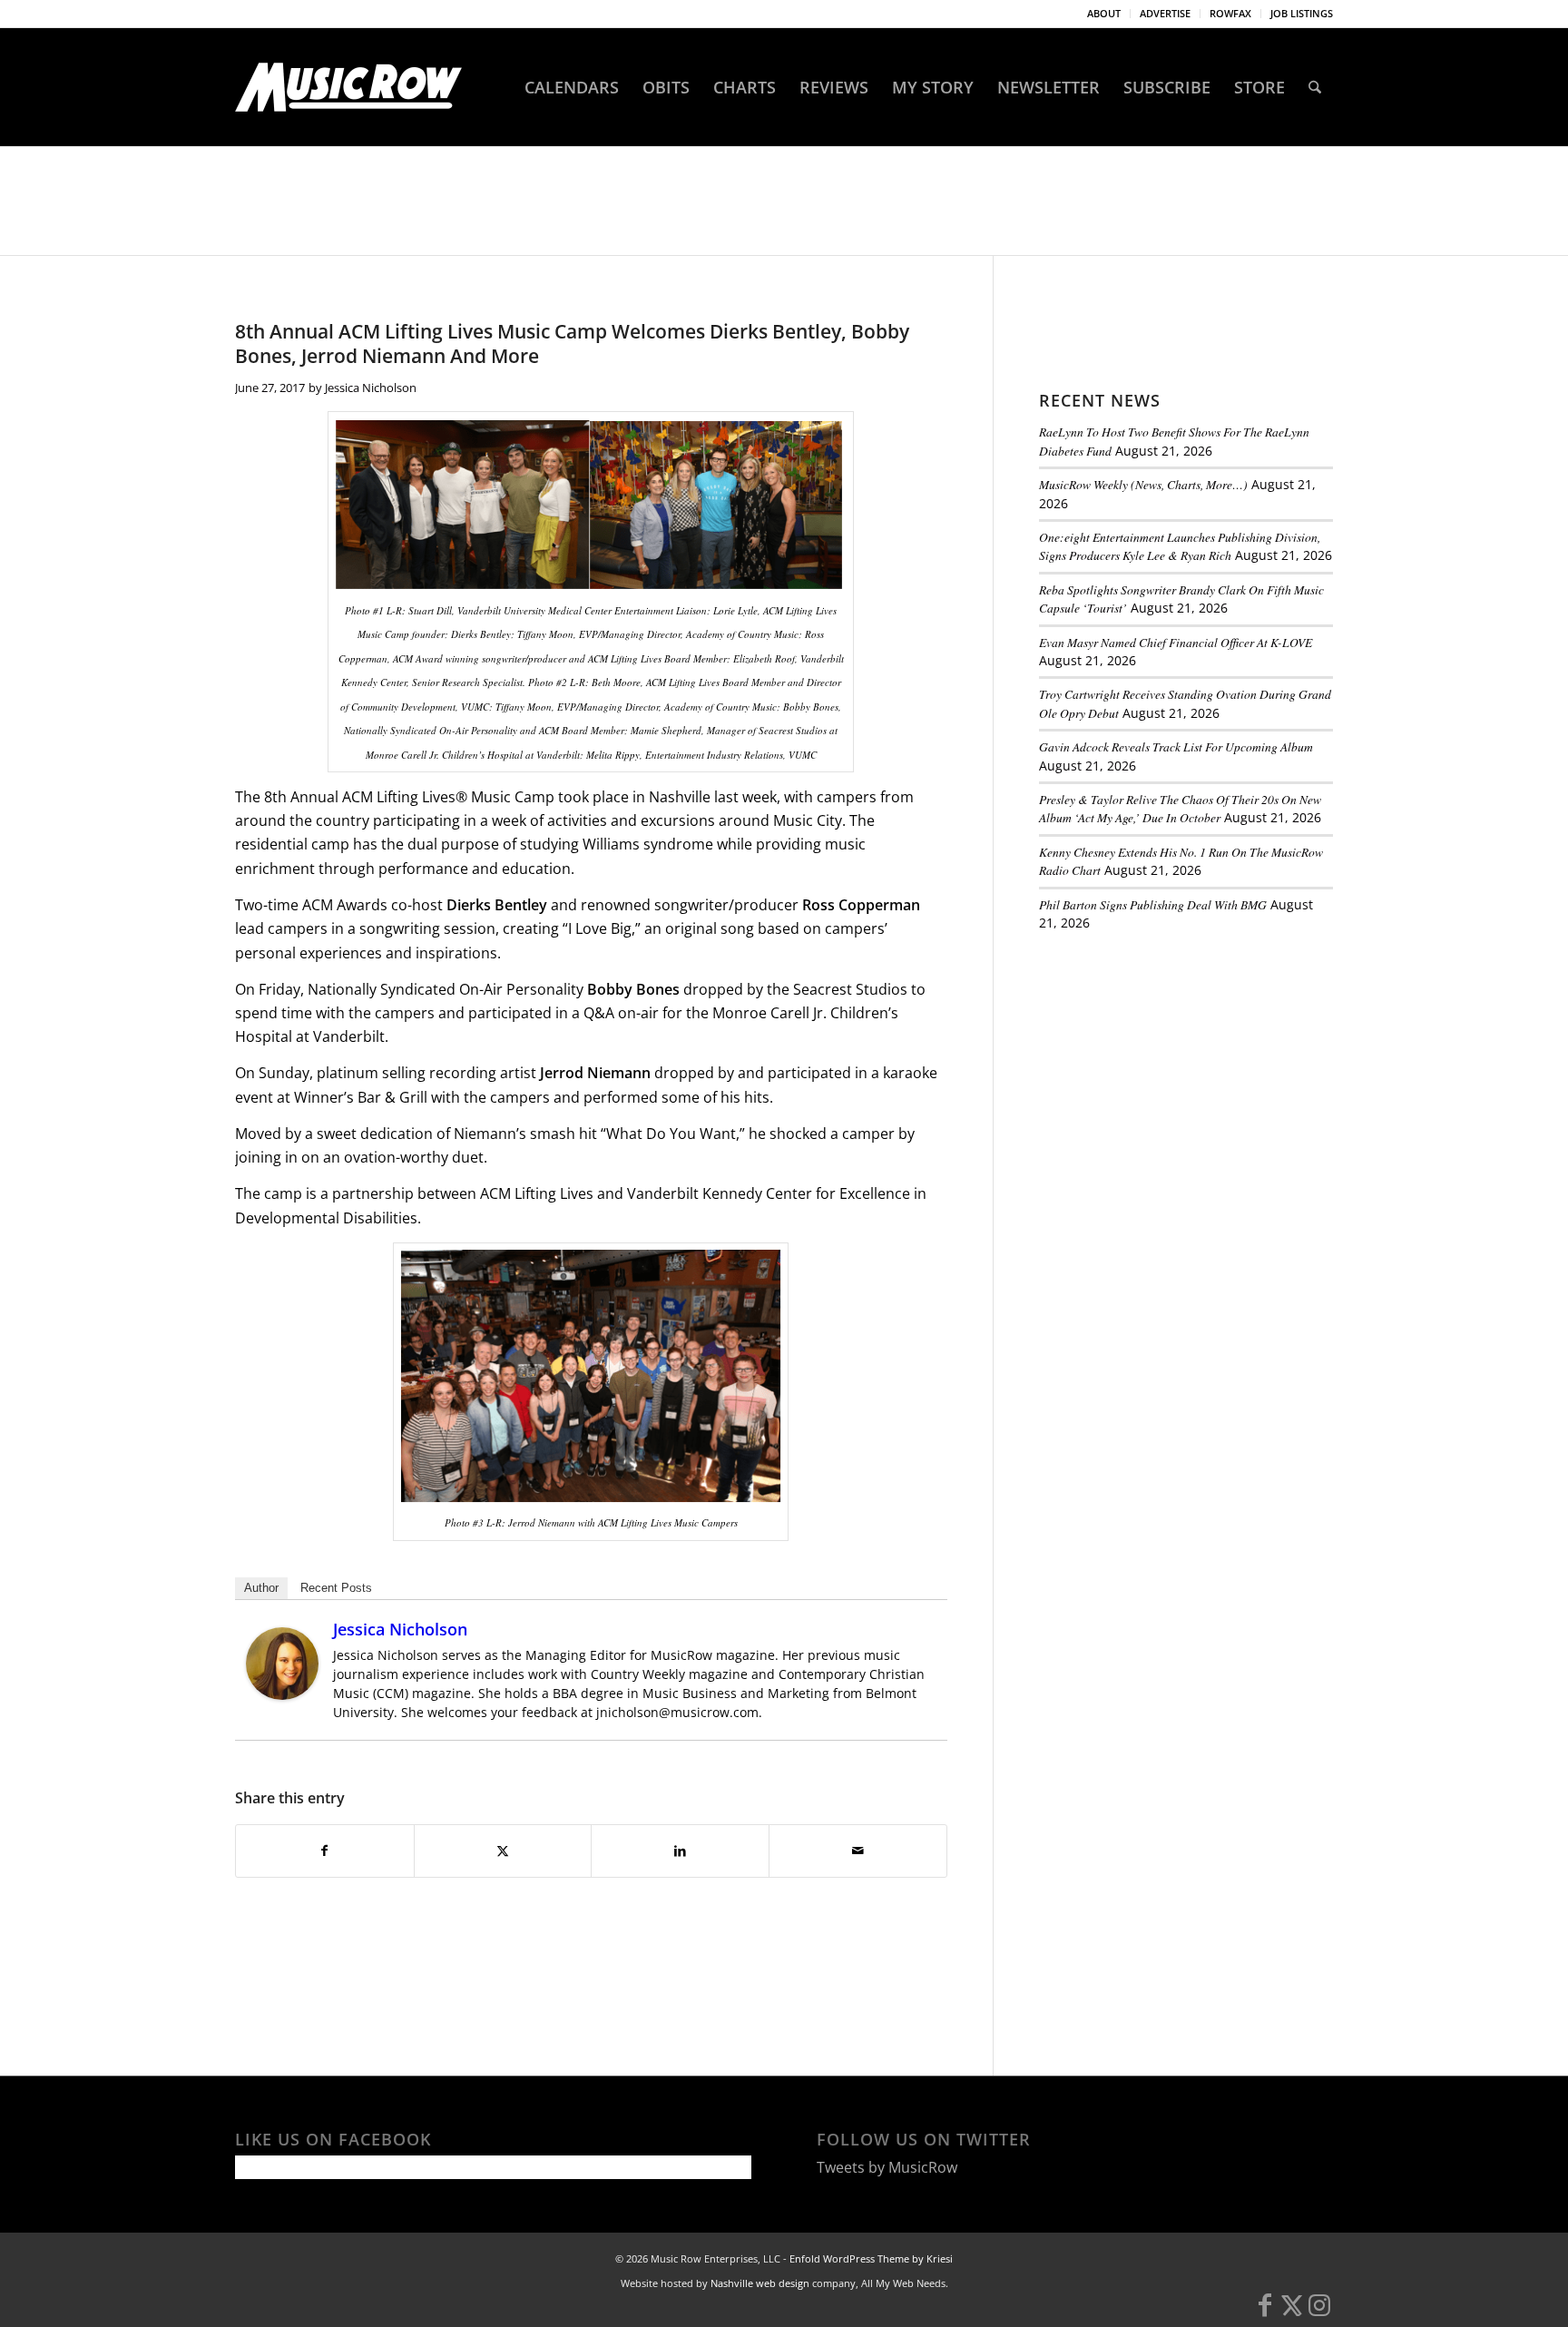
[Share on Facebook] (325, 1851)
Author (261, 1588)
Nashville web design (760, 2283)
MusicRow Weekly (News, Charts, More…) (1143, 484)
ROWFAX (1230, 13)
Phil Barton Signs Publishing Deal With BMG (1153, 904)
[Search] (1315, 87)
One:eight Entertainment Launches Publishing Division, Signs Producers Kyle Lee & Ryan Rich (1180, 546)
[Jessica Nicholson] (282, 1694)
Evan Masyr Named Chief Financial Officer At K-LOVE (1176, 642)
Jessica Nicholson (371, 388)
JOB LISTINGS (1302, 13)
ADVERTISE (1165, 13)
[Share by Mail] (858, 1851)
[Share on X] (503, 1851)
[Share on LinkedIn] (680, 1851)
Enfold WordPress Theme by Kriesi (871, 2258)
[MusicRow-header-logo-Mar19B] (348, 87)
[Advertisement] (1175, 1070)
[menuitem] (1104, 14)
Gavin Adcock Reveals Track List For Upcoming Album (1176, 746)
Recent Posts (336, 1588)
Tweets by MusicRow (887, 2167)
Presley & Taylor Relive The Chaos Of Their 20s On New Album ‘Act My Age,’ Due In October (1180, 808)
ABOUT (1104, 13)
